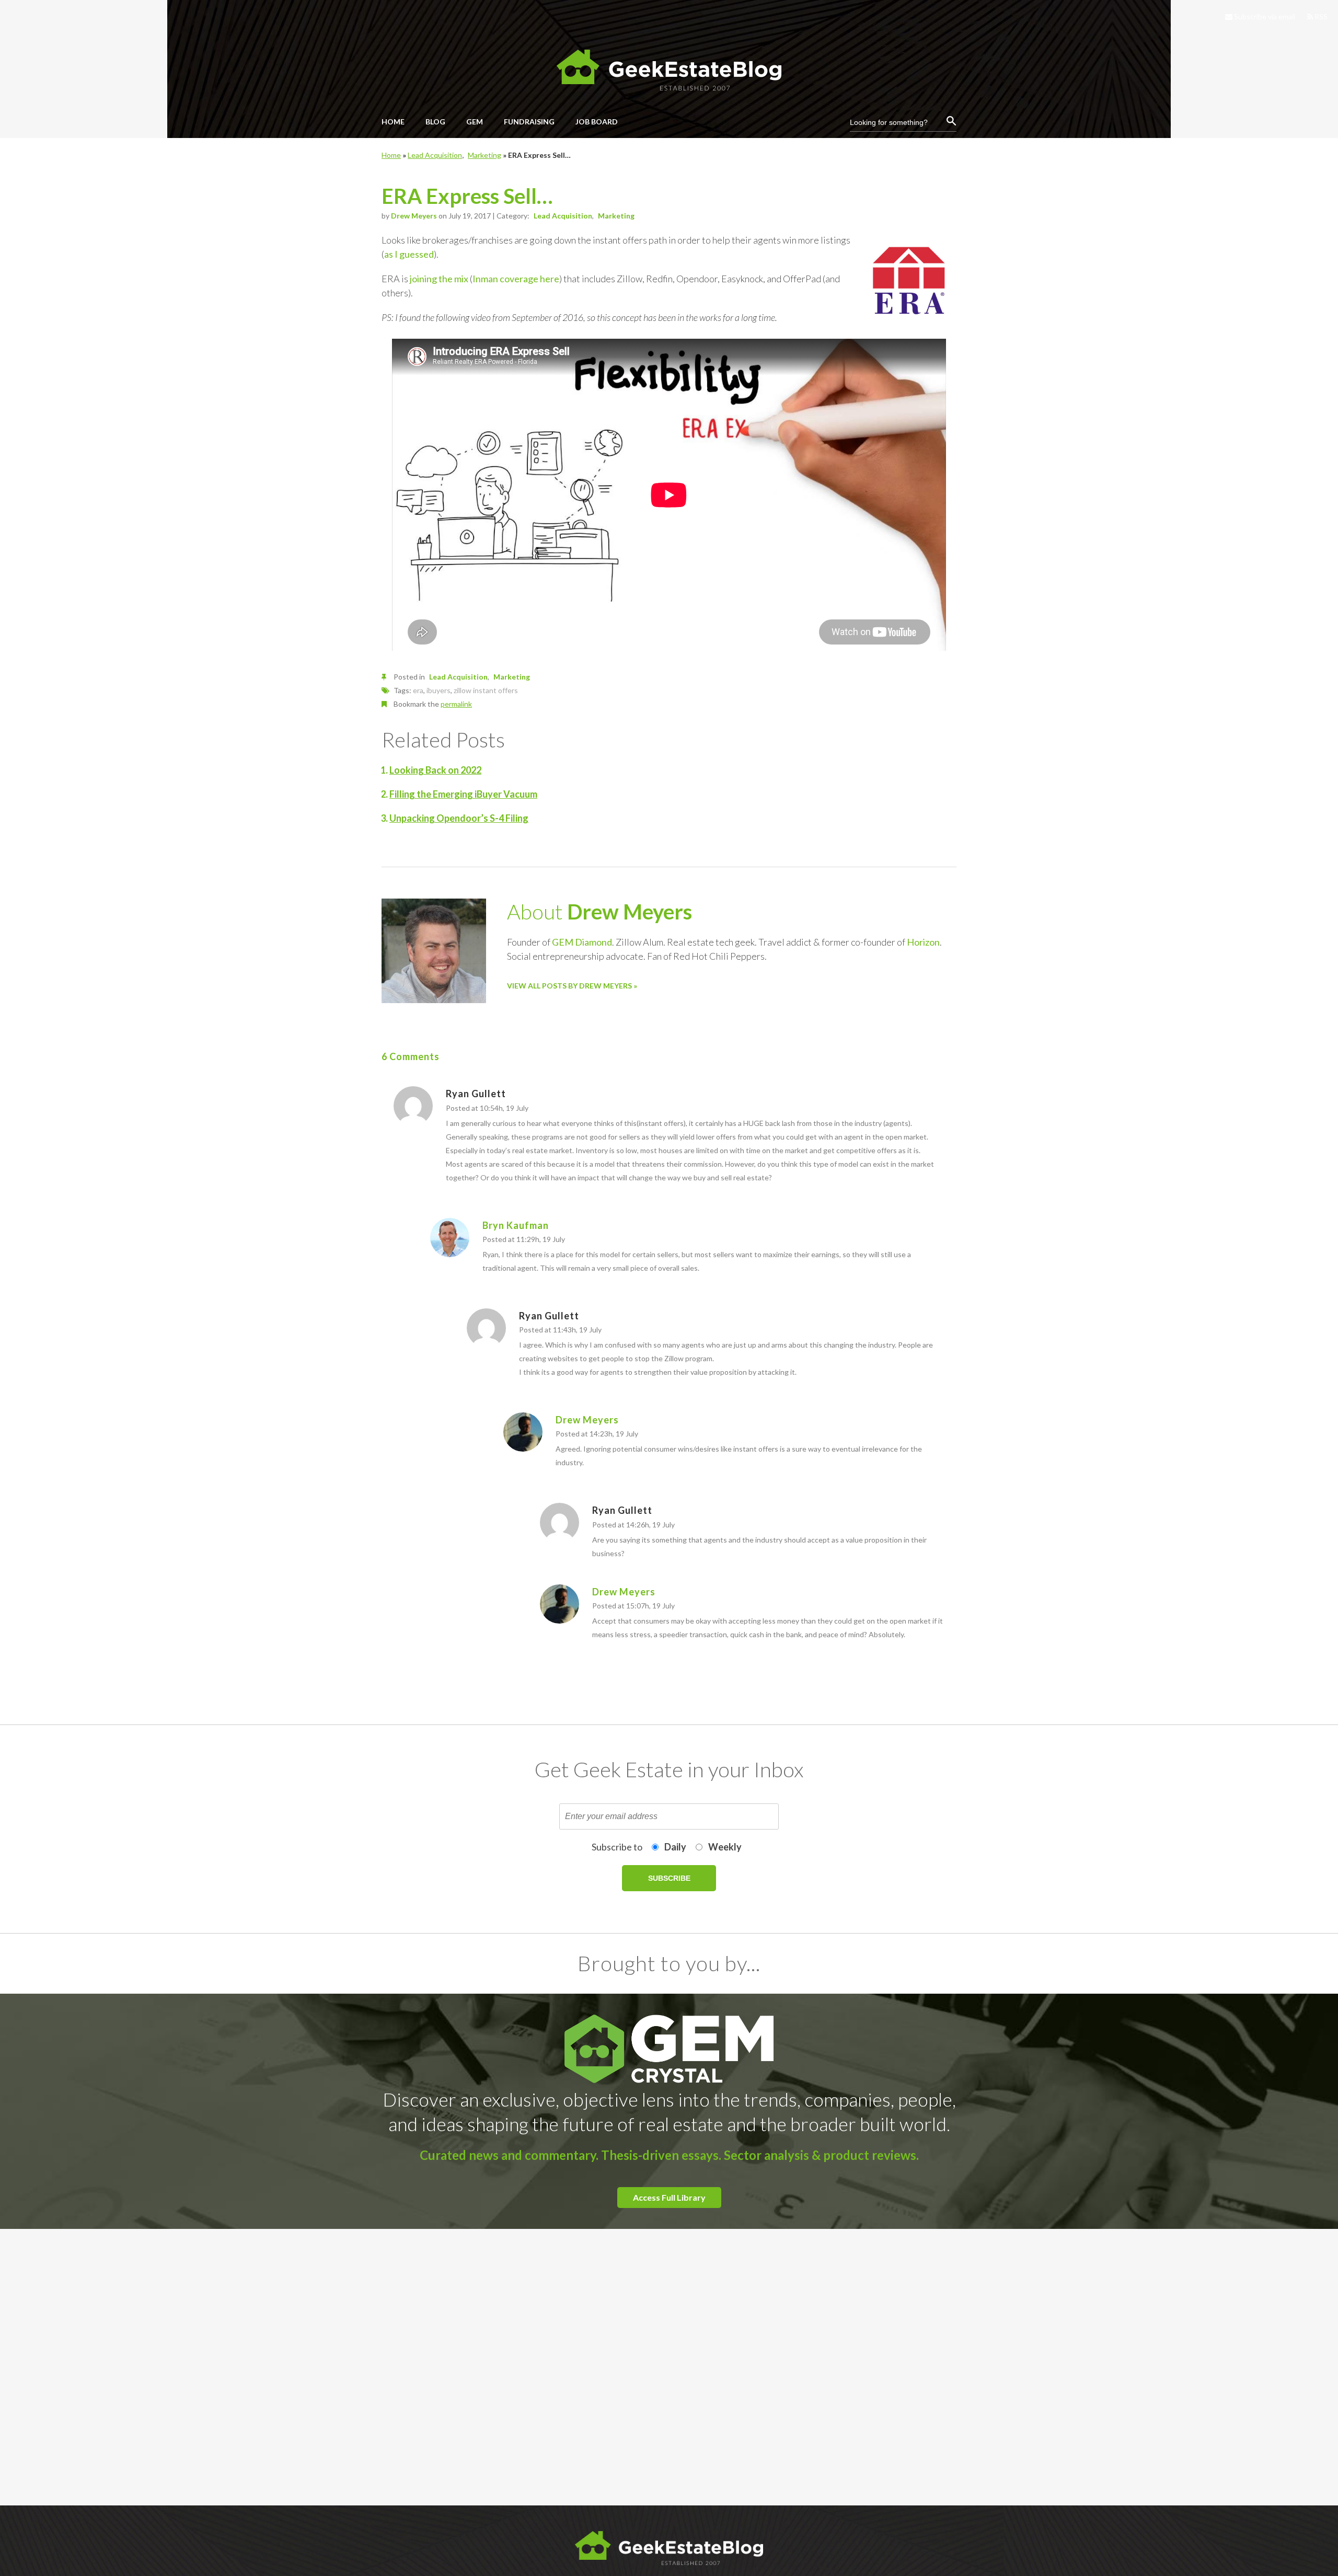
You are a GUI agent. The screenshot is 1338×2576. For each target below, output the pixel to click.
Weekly (725, 1847)
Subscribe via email (1264, 16)
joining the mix (439, 279)
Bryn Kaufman (516, 1225)
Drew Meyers (414, 216)
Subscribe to (617, 1847)
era (418, 690)
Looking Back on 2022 (435, 770)
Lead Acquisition (435, 155)
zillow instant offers (486, 690)
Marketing (485, 155)
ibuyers (439, 690)
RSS (1320, 16)
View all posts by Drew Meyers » (572, 986)
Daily (675, 1847)
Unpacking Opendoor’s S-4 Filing (459, 818)
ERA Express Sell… (467, 196)
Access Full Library (669, 2197)
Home (391, 155)
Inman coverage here (516, 279)
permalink (456, 704)
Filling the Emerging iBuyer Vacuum (463, 794)
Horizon (923, 942)
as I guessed (409, 254)
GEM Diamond (582, 942)
